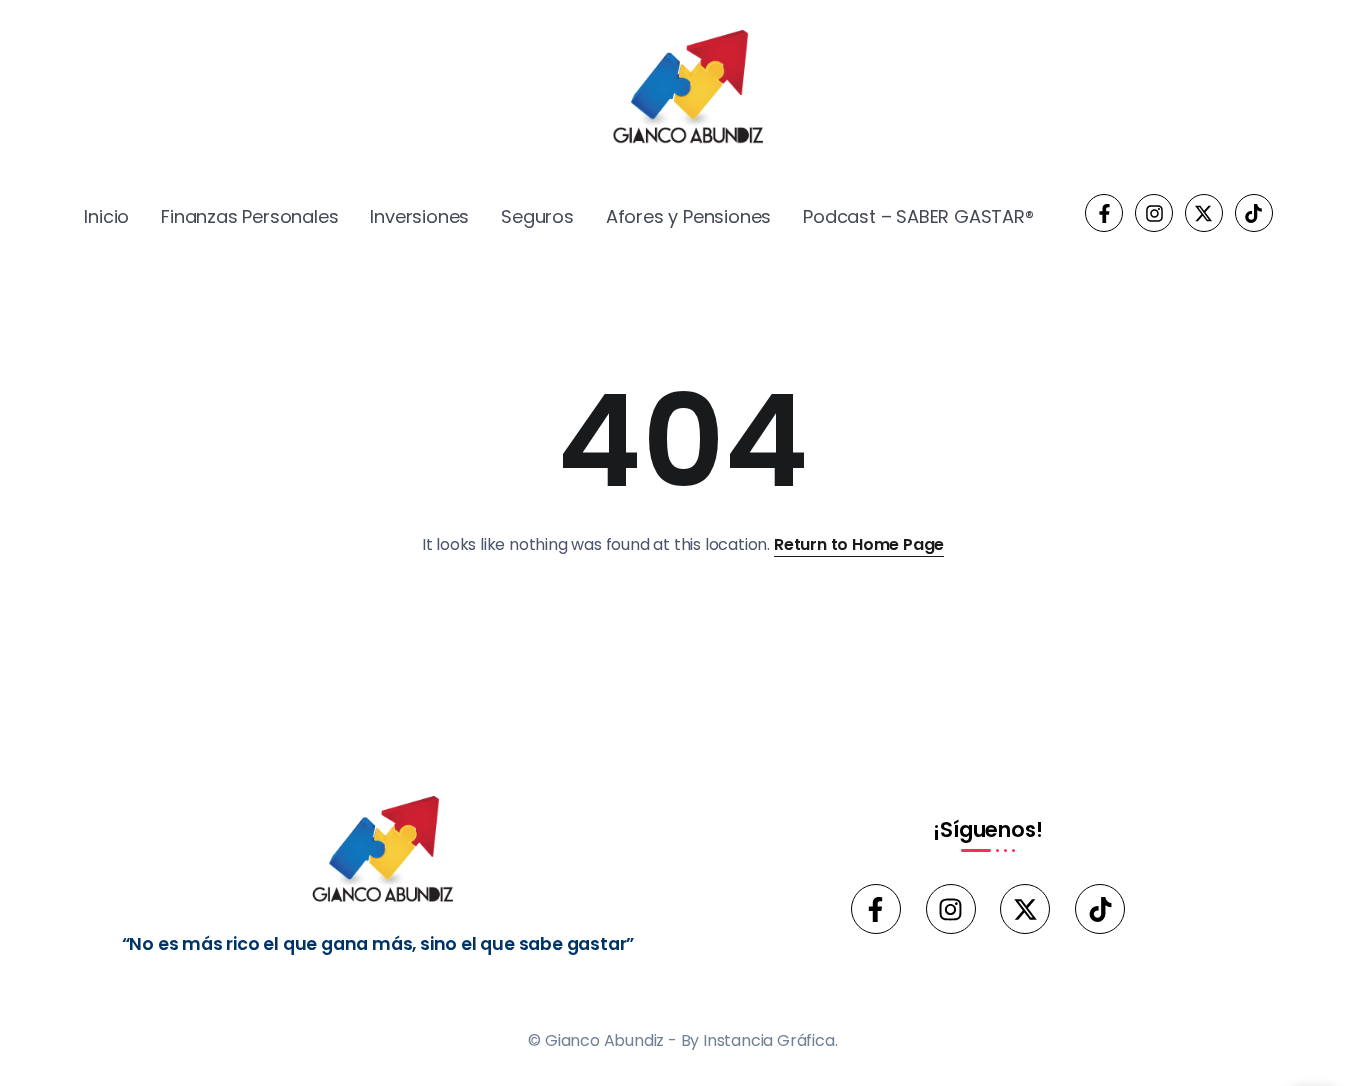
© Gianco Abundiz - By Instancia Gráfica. (682, 1040)
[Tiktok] (1254, 213)
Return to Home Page (859, 544)
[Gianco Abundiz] (683, 90)
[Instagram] (1154, 213)
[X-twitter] (1204, 213)
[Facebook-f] (1104, 213)
